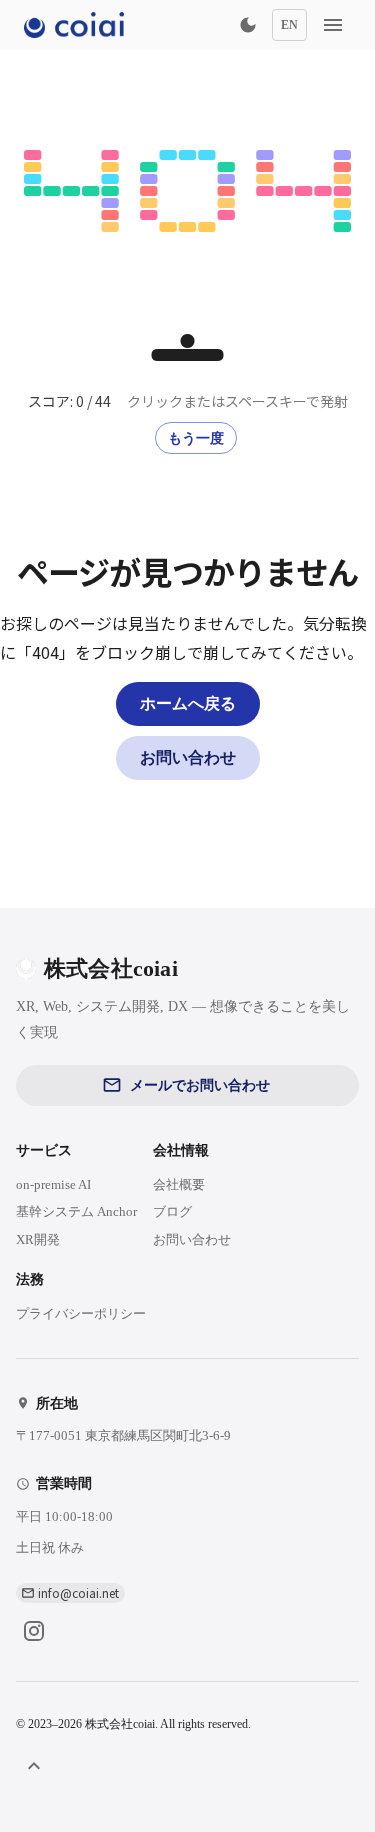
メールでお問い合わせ (200, 1085)
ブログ (172, 1211)
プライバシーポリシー (81, 1313)
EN (289, 25)
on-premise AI (53, 1184)
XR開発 (38, 1239)
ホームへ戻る (188, 703)
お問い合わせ (188, 757)
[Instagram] (34, 1631)
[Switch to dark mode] (248, 25)
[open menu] (333, 25)
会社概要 (179, 1184)
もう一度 (196, 438)
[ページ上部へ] (34, 1766)
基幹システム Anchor (76, 1211)
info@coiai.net (78, 1592)
